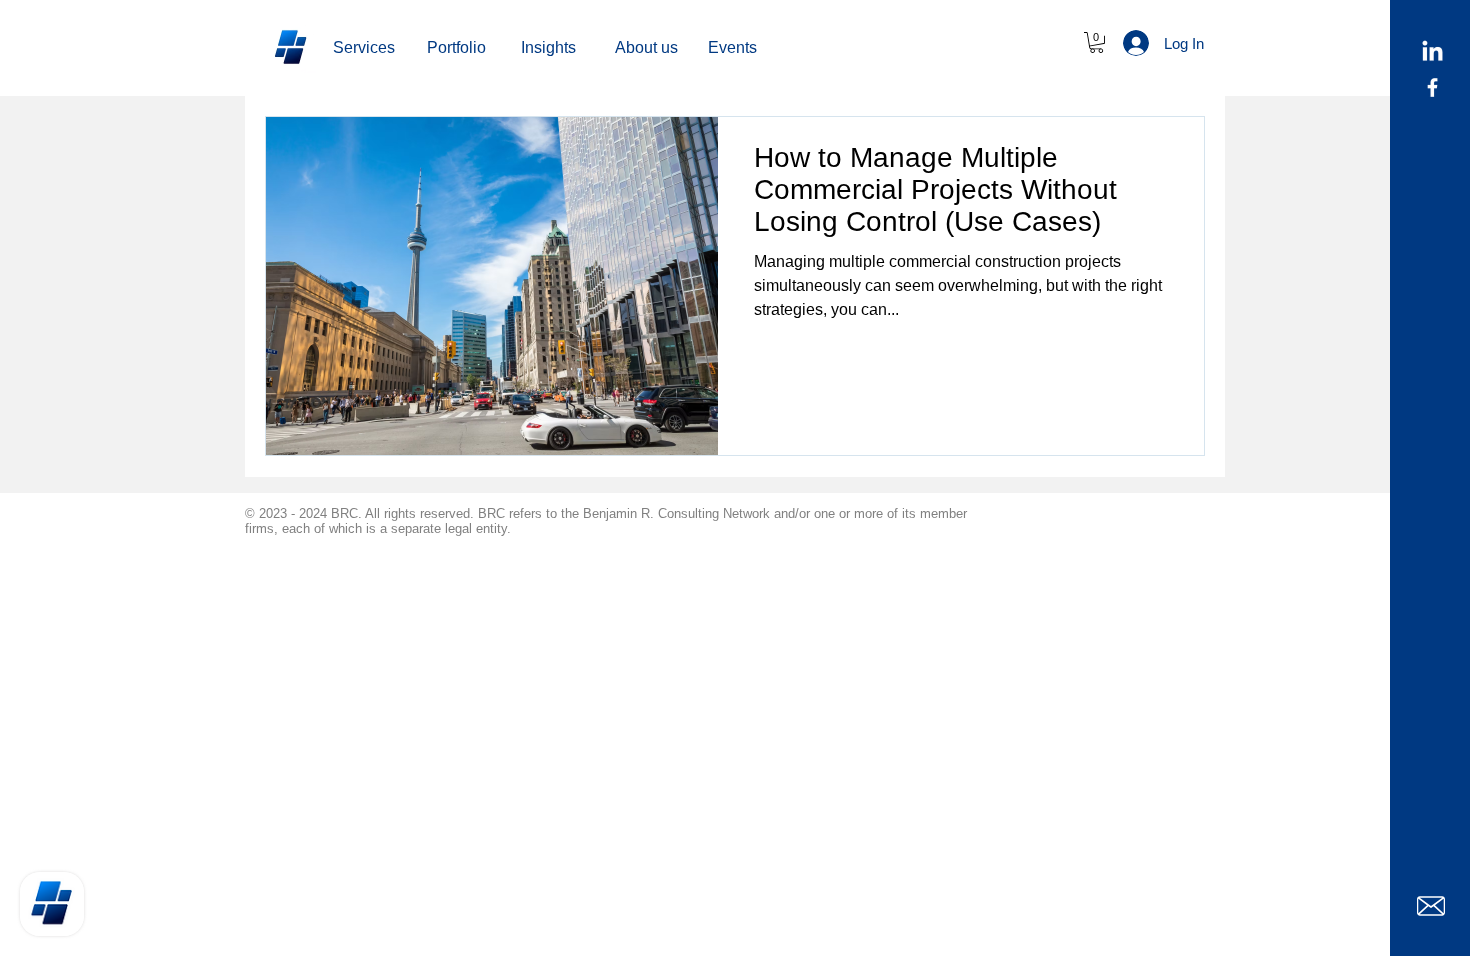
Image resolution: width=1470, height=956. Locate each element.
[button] (646, 48)
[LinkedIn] (1432, 52)
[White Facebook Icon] (1432, 87)
